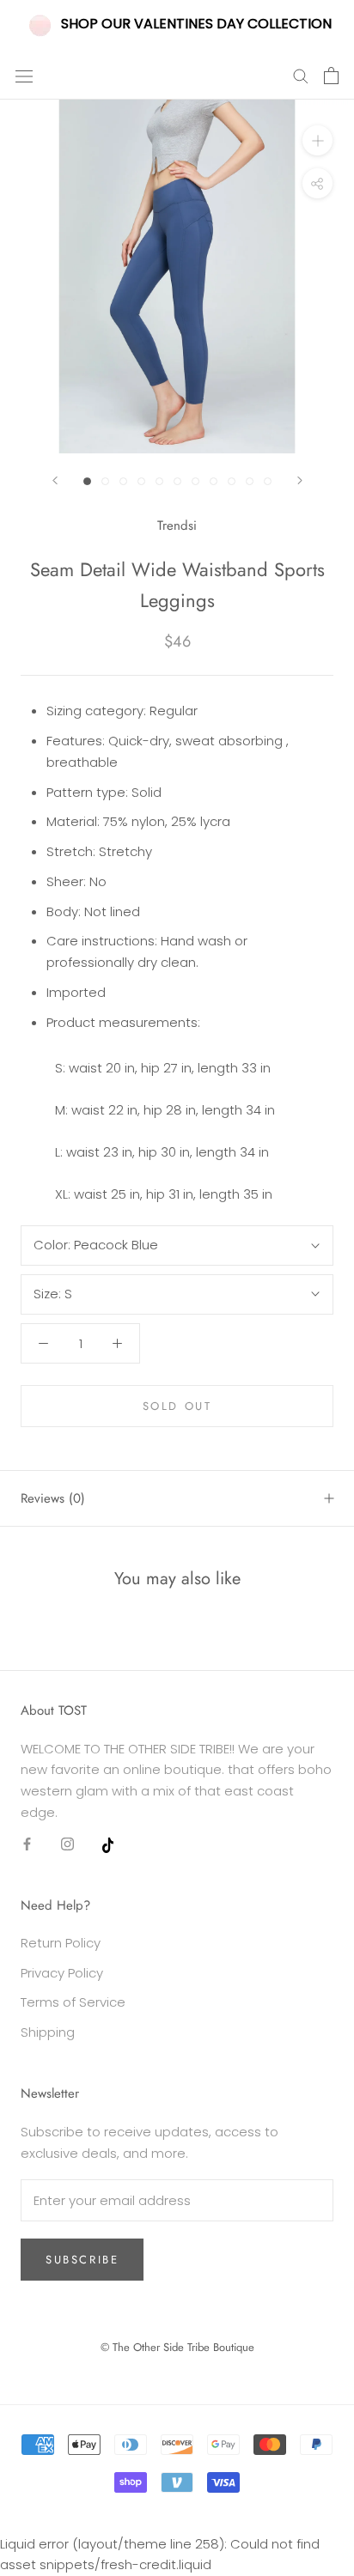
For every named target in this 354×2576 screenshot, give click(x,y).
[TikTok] (108, 1844)
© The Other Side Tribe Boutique (177, 2347)
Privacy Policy (62, 1973)
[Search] (301, 75)
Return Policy (61, 1943)
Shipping (48, 2032)
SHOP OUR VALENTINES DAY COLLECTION (196, 24)
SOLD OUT (177, 1406)
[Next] (300, 480)
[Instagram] (67, 1844)
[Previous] (55, 480)
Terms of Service (73, 2002)
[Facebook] (27, 1844)
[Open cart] (331, 76)
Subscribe (82, 2260)
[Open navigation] (24, 76)
